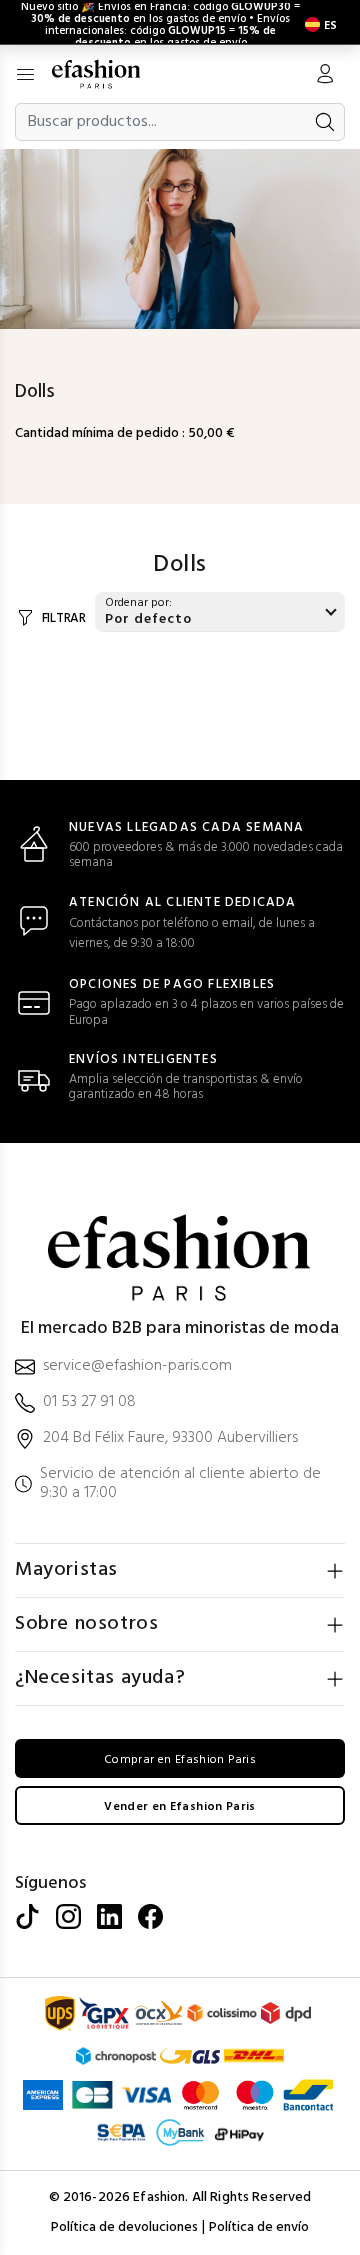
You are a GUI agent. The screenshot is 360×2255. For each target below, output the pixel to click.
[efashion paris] (106, 74)
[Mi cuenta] (325, 76)
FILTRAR (64, 618)
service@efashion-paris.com (137, 1366)
